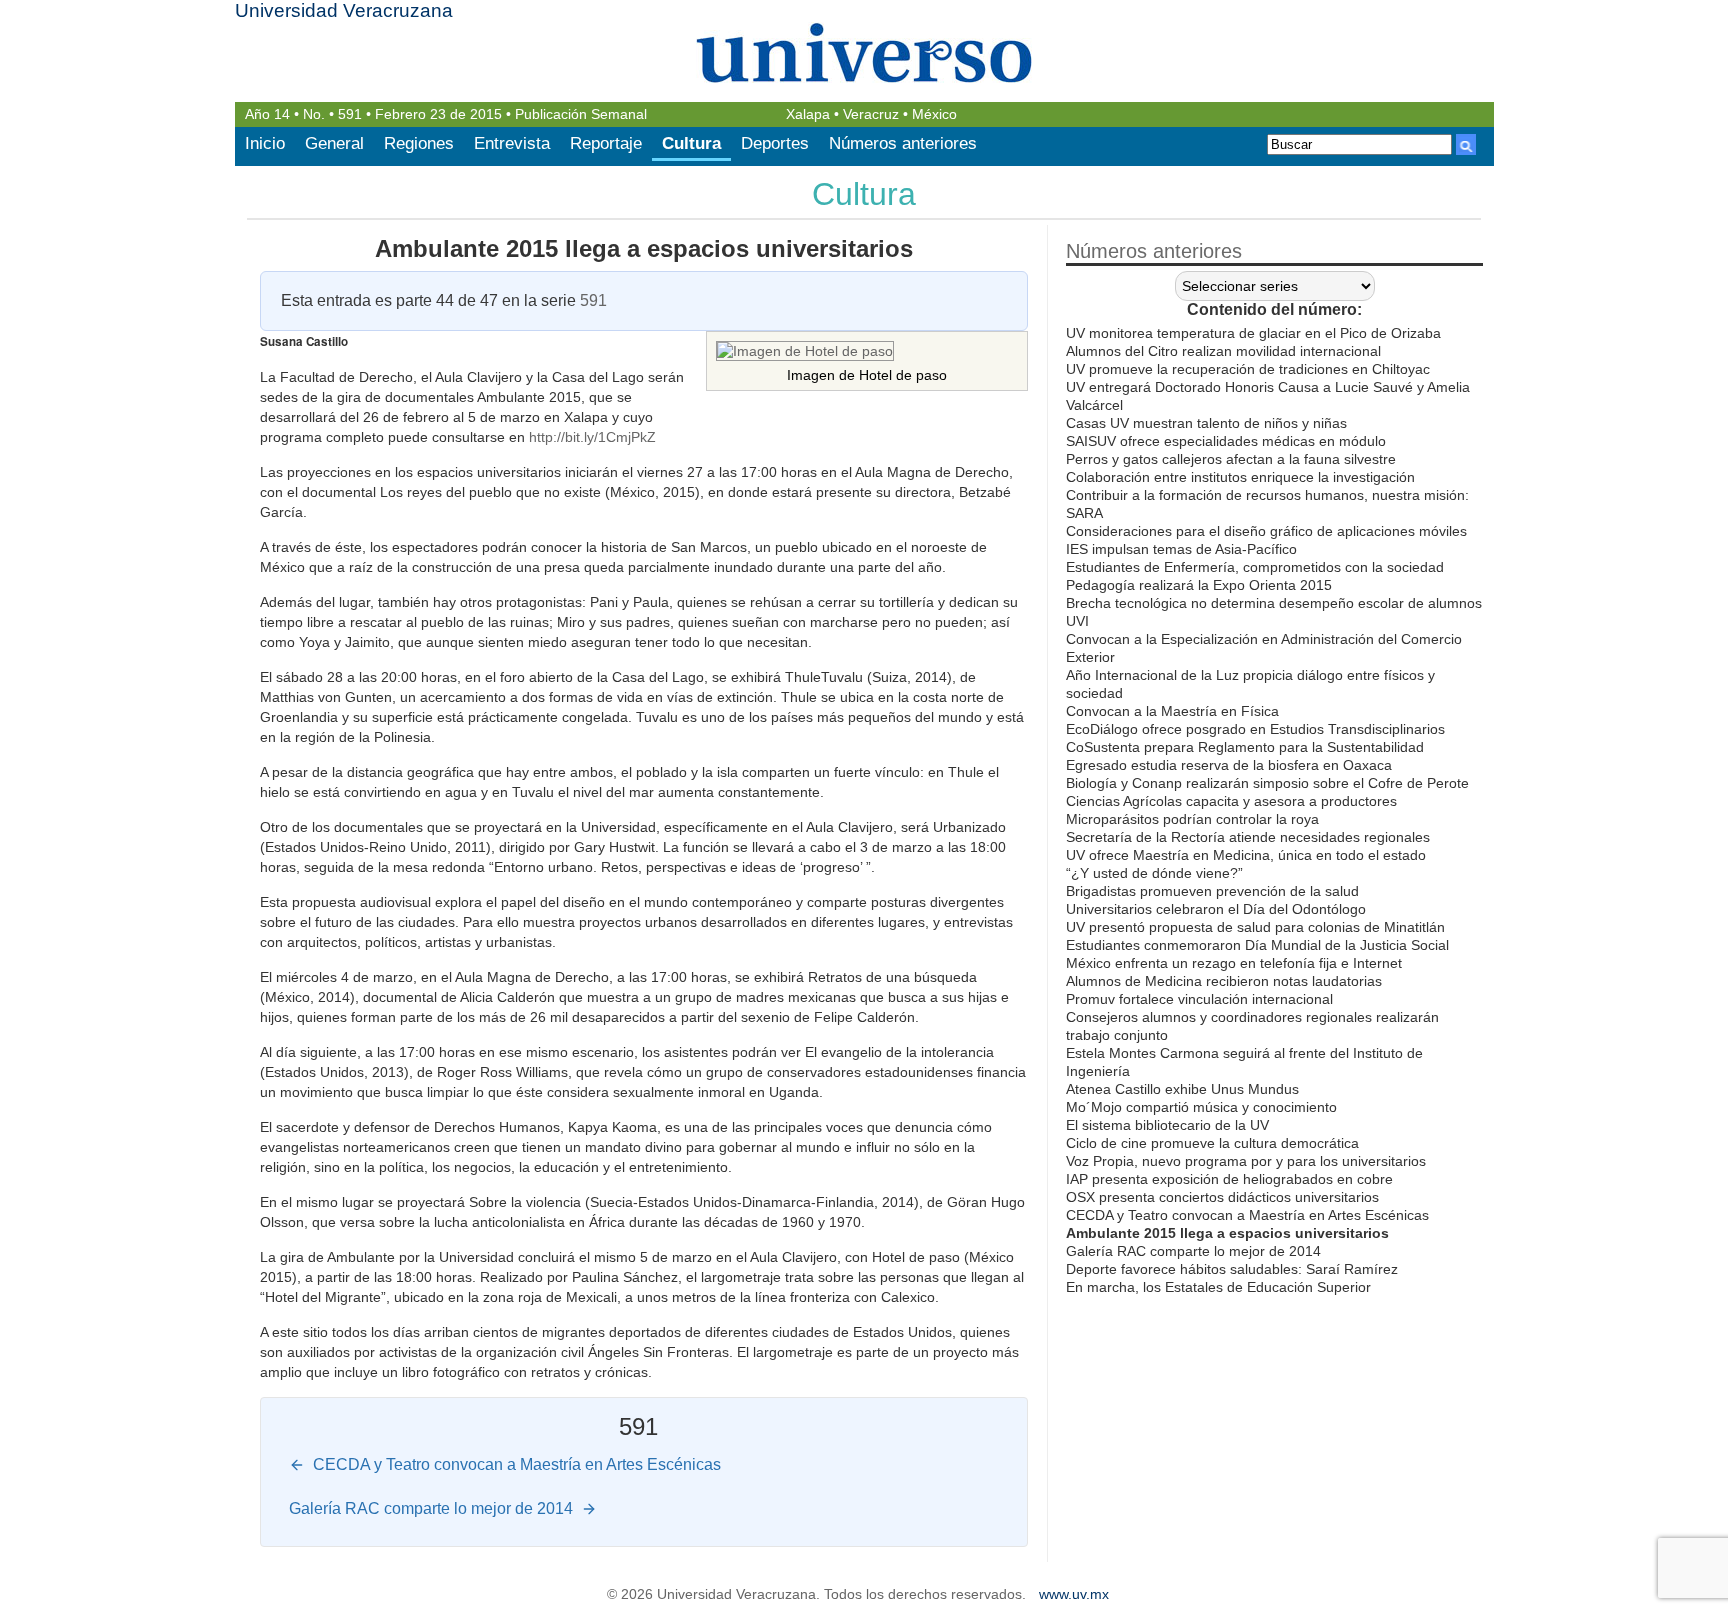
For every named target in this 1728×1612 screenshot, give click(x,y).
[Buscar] (1466, 144)
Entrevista (512, 143)
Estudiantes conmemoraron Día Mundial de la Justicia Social (1257, 945)
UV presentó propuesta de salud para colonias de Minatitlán (1255, 927)
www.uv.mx (1074, 1594)
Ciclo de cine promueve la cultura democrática (1212, 1143)
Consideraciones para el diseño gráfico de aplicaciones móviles (1266, 531)
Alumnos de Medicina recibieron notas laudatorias (1224, 981)
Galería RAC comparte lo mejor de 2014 (1193, 1251)
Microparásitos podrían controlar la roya (1192, 819)
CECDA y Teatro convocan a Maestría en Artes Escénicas (1247, 1215)
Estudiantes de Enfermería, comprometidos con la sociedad (1255, 567)
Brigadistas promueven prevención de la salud (1212, 891)
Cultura (691, 143)
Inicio (265, 143)
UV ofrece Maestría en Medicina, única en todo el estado (1246, 855)
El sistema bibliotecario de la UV (1167, 1125)
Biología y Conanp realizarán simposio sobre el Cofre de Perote (1267, 783)
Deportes (775, 143)
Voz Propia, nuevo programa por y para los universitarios (1246, 1161)
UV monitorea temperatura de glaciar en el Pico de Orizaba (1253, 333)
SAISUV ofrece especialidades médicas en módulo (1226, 441)
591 (350, 114)
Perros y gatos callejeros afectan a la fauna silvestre (1231, 459)
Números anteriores (903, 143)
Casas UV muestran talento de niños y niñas (1206, 423)
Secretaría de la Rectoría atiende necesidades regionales (1248, 837)
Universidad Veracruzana (344, 10)
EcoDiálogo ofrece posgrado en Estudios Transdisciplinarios (1255, 729)
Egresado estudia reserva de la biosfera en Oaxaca (1229, 765)
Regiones (419, 143)
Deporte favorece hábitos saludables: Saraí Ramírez (1232, 1269)
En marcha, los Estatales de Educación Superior (1218, 1287)
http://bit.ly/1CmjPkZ (592, 437)
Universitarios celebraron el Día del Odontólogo (1216, 909)
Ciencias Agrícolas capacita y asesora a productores (1231, 801)
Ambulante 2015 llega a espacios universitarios (644, 248)
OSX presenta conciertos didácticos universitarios (1222, 1197)
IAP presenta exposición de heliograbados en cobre (1229, 1179)
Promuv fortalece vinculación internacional (1199, 999)
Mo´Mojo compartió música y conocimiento (1201, 1107)
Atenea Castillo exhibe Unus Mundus (1182, 1089)
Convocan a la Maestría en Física (1172, 711)
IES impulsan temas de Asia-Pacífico (1181, 549)
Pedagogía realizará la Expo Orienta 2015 (1199, 585)
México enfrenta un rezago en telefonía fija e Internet (1234, 963)
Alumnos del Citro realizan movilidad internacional (1223, 351)
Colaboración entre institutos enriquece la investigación (1240, 477)
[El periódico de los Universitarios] (864, 52)
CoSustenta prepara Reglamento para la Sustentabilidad (1245, 747)
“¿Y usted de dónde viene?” (1154, 873)
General (334, 143)
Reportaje (606, 143)
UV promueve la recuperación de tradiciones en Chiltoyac (1248, 369)
